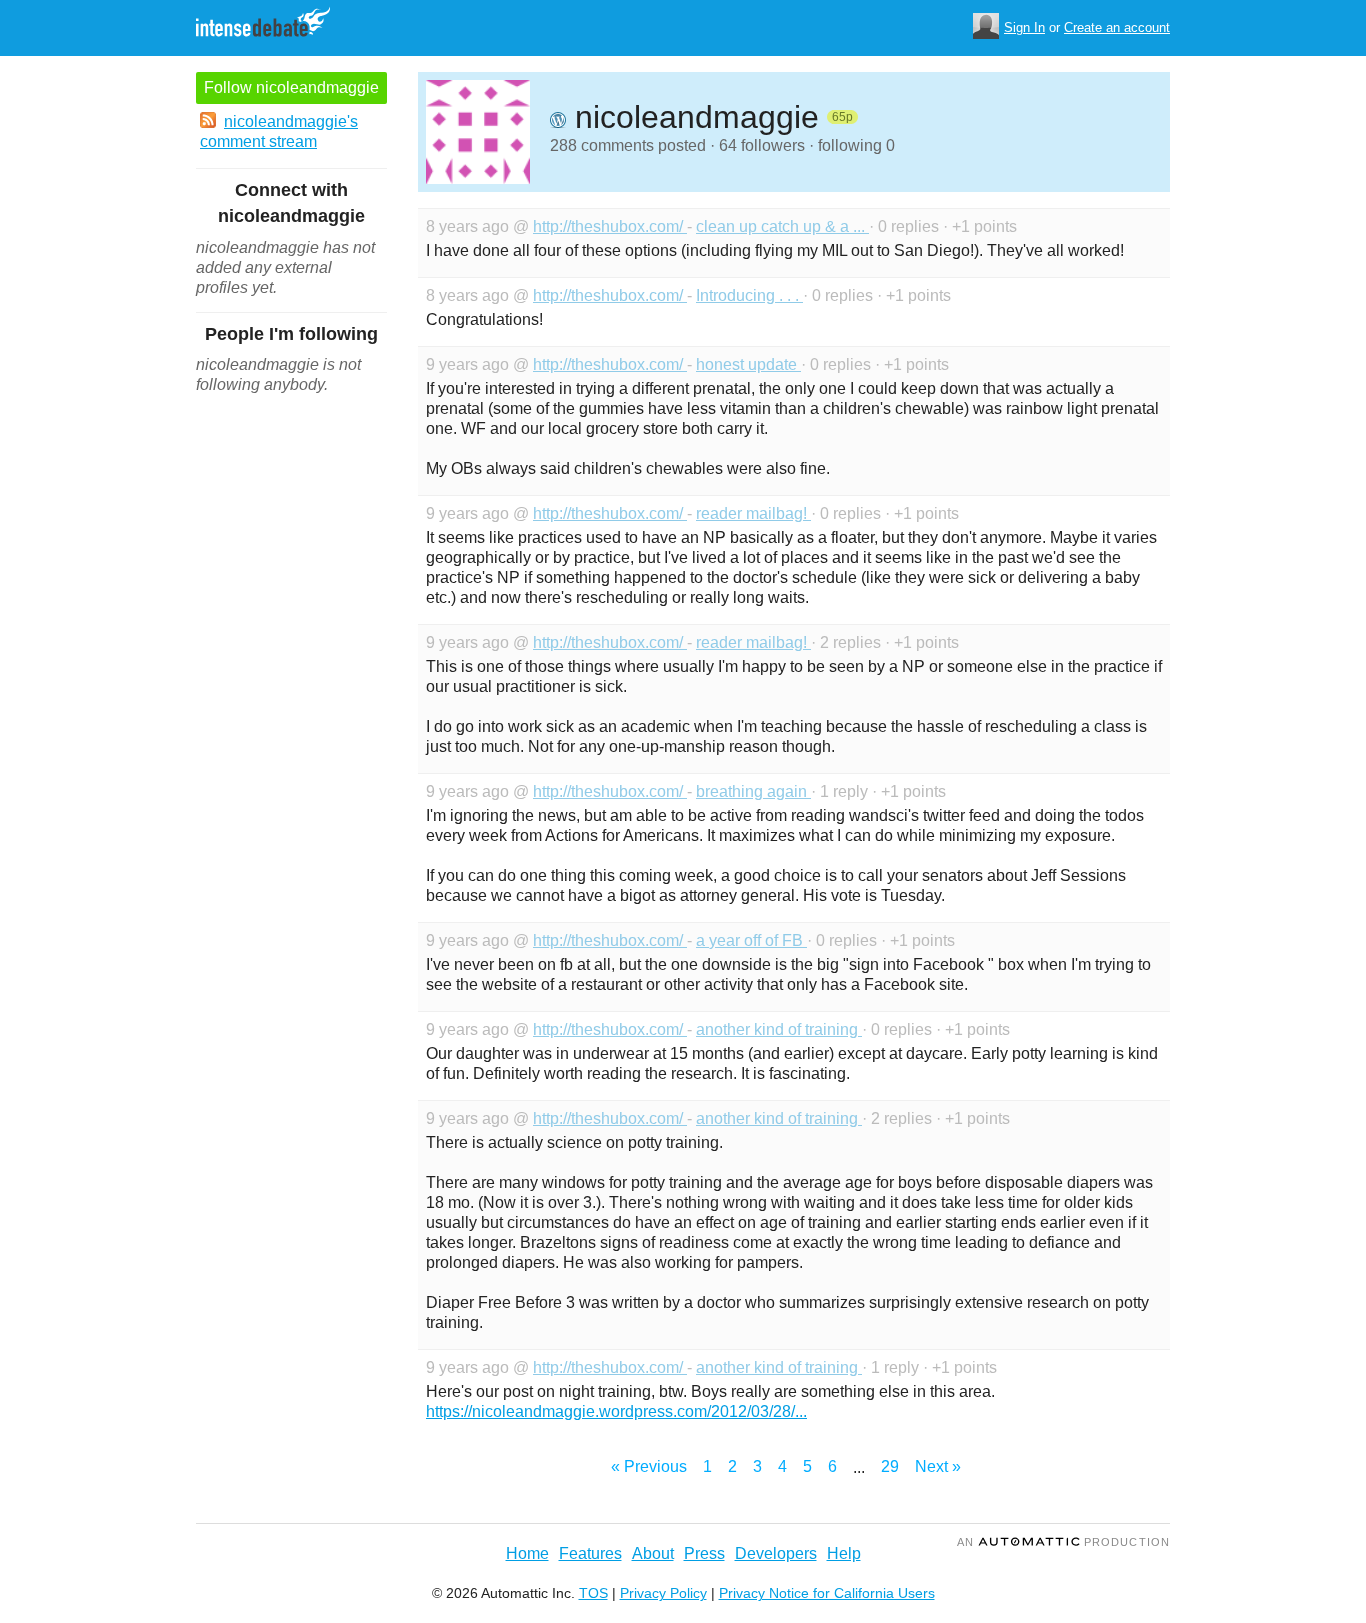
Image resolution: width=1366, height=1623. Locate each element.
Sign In (1024, 27)
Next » (938, 1466)
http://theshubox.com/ (610, 226)
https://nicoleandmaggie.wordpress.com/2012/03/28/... (616, 1411)
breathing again (753, 791)
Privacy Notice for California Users (827, 1593)
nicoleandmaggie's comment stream (279, 131)
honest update (748, 364)
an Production (1063, 1542)
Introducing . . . (749, 295)
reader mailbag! (753, 513)
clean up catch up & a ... (782, 226)
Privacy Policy (663, 1593)
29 (890, 1466)
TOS (593, 1593)
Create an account (1117, 27)
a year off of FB (751, 940)
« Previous (649, 1466)
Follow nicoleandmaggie (291, 87)
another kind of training (779, 1029)
